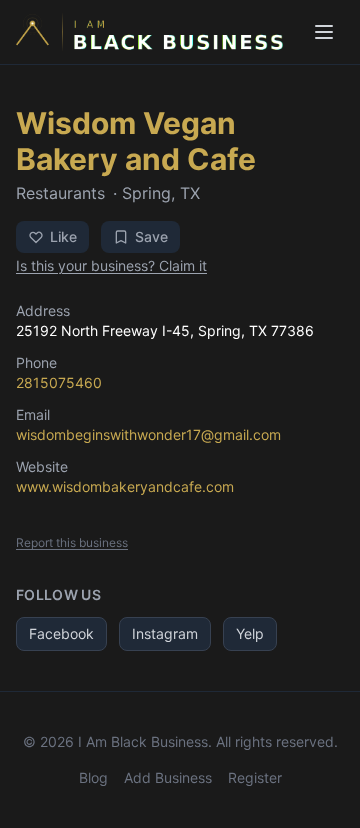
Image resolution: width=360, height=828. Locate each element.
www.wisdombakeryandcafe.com (125, 486)
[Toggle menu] (324, 32)
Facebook (61, 633)
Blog (93, 777)
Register (255, 777)
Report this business (72, 542)
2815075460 (59, 382)
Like (63, 236)
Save (151, 236)
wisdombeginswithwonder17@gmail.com (148, 434)
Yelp (250, 633)
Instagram (165, 633)
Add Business (168, 777)
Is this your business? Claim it (111, 265)
